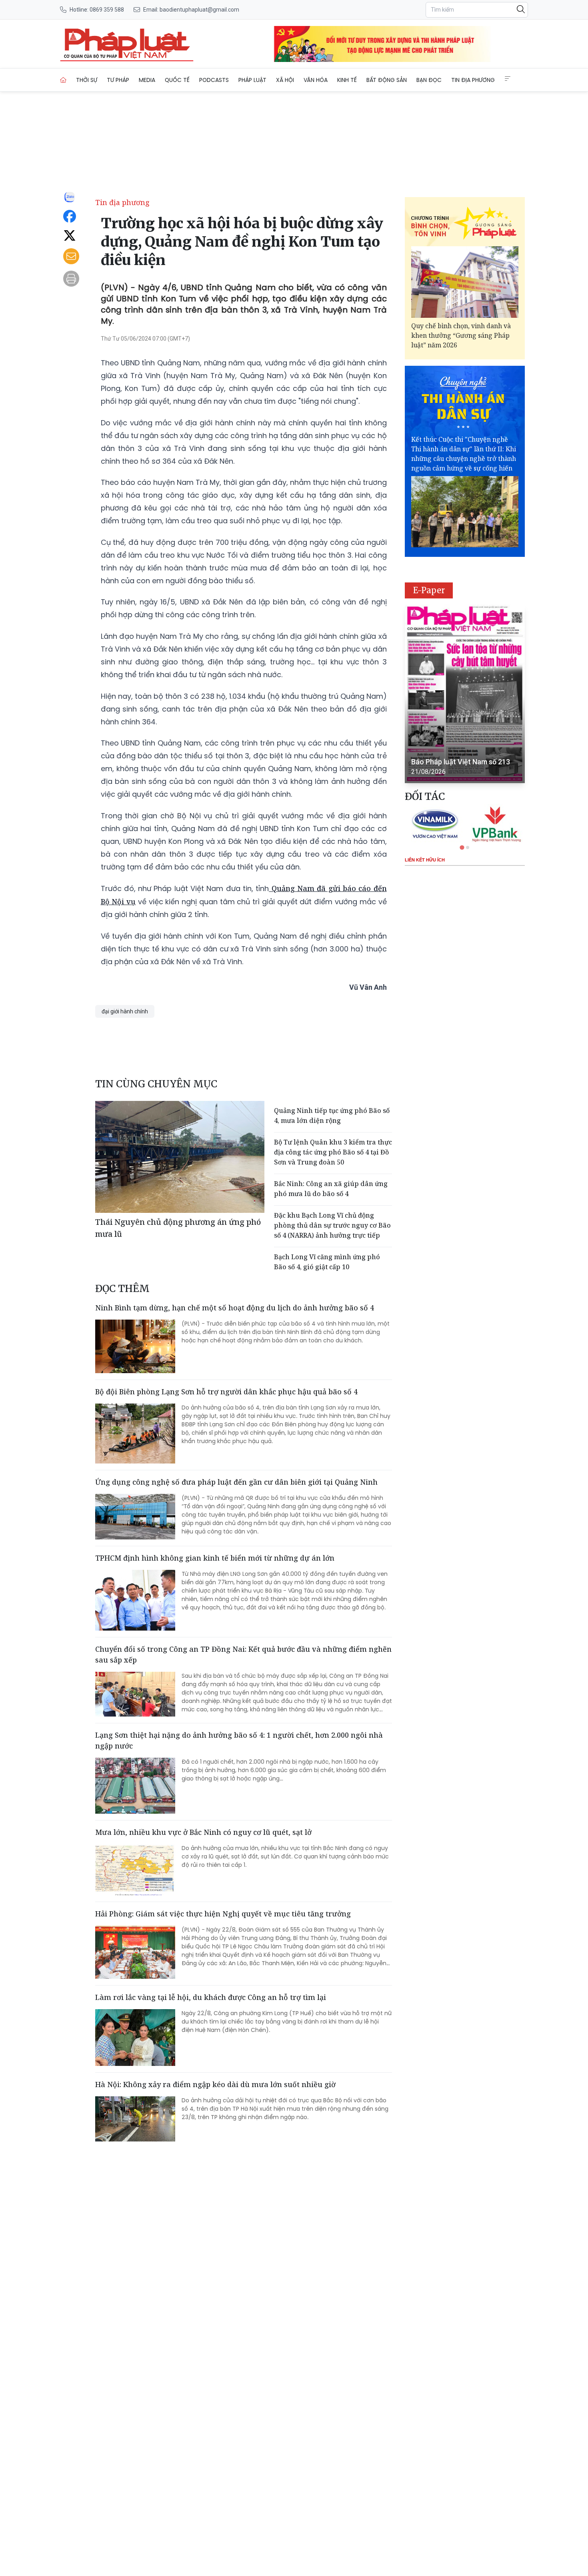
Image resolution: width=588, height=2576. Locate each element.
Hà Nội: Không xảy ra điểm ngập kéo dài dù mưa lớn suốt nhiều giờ (215, 2084)
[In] (71, 279)
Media (147, 80)
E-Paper (429, 590)
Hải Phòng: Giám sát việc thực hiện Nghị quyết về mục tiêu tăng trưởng (223, 1914)
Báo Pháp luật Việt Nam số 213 (461, 762)
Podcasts (214, 80)
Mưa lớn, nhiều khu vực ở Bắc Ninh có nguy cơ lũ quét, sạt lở (203, 1832)
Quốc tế (177, 80)
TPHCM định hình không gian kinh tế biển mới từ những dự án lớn (215, 1558)
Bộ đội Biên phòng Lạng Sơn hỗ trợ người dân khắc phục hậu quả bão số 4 (226, 1392)
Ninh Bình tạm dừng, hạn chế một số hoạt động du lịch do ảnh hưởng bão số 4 (235, 1308)
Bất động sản (387, 80)
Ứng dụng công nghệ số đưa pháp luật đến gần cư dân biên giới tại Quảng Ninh (236, 1482)
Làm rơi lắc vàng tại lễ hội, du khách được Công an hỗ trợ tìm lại (211, 1997)
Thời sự (87, 80)
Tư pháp (118, 80)
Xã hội (285, 80)
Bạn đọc (429, 80)
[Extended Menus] (508, 79)
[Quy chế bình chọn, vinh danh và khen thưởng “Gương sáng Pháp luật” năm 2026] (465, 282)
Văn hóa (316, 80)
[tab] (462, 847)
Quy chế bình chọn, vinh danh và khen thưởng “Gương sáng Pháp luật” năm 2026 (461, 335)
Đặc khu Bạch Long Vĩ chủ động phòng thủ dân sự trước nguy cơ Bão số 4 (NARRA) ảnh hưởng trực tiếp (332, 1225)
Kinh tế (347, 80)
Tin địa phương (473, 80)
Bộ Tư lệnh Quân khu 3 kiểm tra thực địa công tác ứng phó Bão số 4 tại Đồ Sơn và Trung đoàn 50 (333, 1152)
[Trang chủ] (63, 80)
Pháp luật (252, 80)
